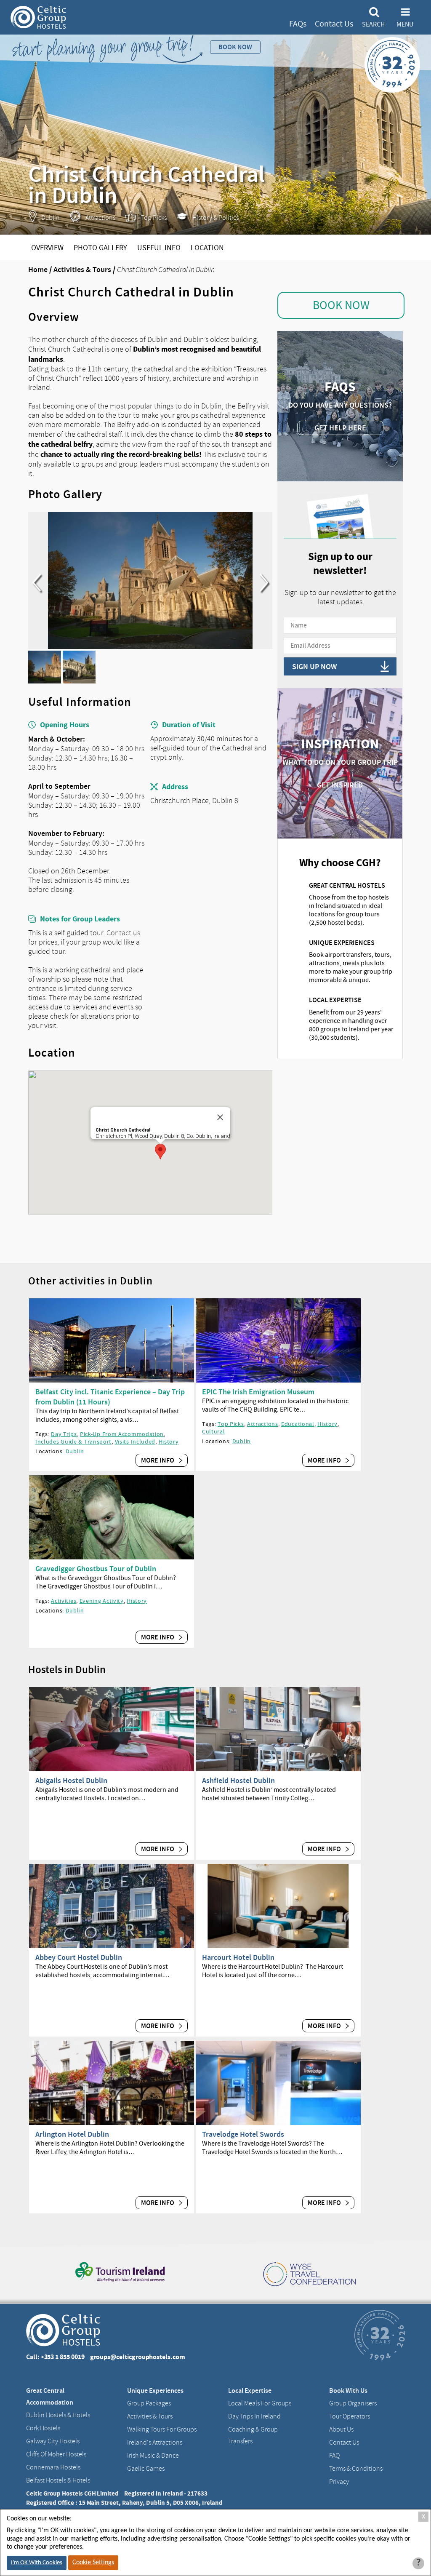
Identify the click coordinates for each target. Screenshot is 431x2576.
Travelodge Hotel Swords (243, 2134)
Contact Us (334, 24)
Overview (47, 248)
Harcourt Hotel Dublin (238, 1957)
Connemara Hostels (53, 2467)
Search (373, 24)
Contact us (123, 933)
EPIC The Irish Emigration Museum (258, 1392)
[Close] (220, 1117)
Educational (298, 1424)
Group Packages (149, 2403)
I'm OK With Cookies (37, 2563)
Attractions (263, 1424)
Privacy (339, 2482)
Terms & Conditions (356, 2469)
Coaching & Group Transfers (253, 2435)
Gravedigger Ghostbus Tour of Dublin (96, 1569)
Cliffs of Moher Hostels (56, 2454)
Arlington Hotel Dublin (72, 2134)
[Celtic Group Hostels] (38, 17)
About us (341, 2429)
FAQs (298, 24)
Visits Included (135, 1441)
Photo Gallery (100, 248)
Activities (64, 1601)
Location (207, 248)
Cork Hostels (43, 2428)
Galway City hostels (53, 2441)
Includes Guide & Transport (73, 1441)
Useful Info (159, 248)
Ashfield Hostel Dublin (238, 1781)
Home (38, 270)
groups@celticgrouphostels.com (138, 2357)
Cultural (214, 1431)
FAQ (334, 2456)
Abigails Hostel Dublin (71, 1781)
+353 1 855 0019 (63, 2357)
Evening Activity (102, 1601)
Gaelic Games (146, 2469)
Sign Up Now (314, 667)
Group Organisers (353, 2403)
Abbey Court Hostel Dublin (79, 1957)
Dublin (75, 1451)
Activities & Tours (82, 270)
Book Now (341, 305)
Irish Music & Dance (153, 2456)
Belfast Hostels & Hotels (58, 2480)
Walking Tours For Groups (162, 2429)
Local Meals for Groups (260, 2403)
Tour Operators (350, 2416)
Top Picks (231, 1424)
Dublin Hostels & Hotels (58, 2415)
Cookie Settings (93, 2563)
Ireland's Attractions (155, 2443)
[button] (160, 1152)
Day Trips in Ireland (254, 2416)
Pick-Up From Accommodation (122, 1434)
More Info (158, 1460)
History (169, 1441)
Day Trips (64, 1434)
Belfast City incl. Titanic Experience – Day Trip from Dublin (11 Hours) (110, 1397)
